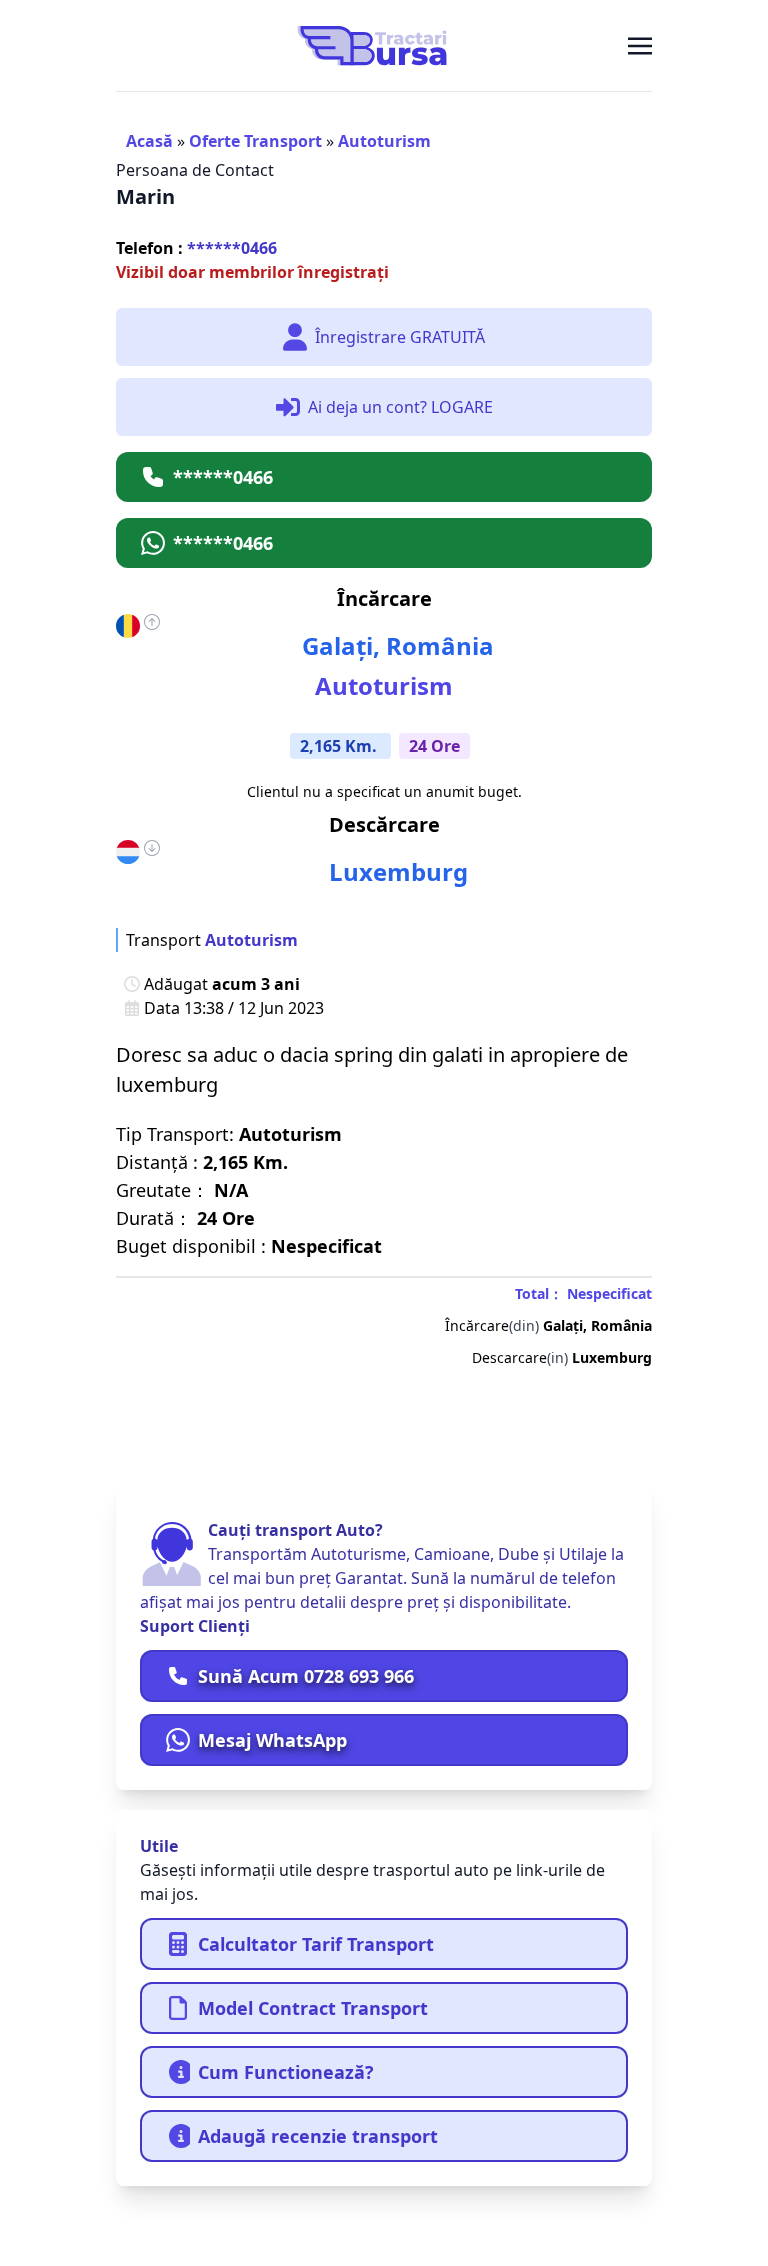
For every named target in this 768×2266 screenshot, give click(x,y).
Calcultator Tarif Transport (316, 1944)
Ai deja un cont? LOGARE (400, 407)
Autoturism (384, 141)
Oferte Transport (255, 141)
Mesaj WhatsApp (272, 1740)
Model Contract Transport (313, 2008)
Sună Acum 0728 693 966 (306, 1676)
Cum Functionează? (286, 2072)
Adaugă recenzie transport (318, 2136)
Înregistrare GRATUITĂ (400, 337)
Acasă (149, 141)
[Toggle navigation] (640, 45)
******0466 (196, 248)
